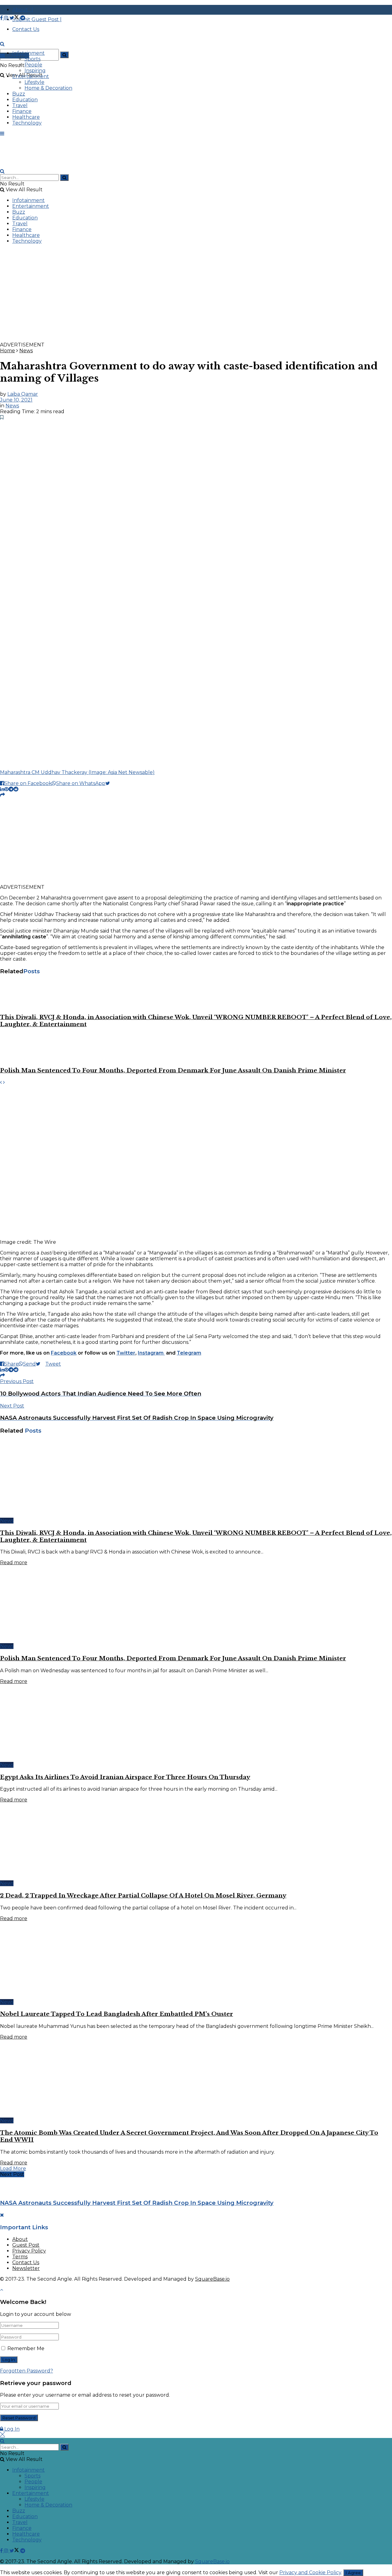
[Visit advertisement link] (184, 339)
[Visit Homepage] (46, 50)
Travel (20, 105)
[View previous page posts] (1, 1082)
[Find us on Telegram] (23, 18)
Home (8, 351)
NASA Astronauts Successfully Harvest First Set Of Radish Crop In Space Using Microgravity (137, 2203)
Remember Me (26, 2348)
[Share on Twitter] (110, 783)
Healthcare (26, 117)
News (26, 351)
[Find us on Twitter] (15, 18)
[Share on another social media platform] (2, 795)
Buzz (19, 94)
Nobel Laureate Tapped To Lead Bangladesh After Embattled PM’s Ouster (117, 2014)
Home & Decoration (48, 88)
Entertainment (31, 76)
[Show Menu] (2, 134)
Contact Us (26, 2262)
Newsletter (26, 2268)
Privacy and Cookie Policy (310, 2572)
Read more (14, 1563)
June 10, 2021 (16, 400)
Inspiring (35, 71)
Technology (27, 123)
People (33, 65)
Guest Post (26, 2245)
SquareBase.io (212, 2279)
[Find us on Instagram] (7, 18)
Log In (11, 2429)
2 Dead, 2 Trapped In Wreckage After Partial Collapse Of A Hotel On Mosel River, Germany (143, 1896)
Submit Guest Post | (37, 19)
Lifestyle (34, 82)
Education (25, 100)
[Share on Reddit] (16, 789)
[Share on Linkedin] (2, 789)
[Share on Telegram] (11, 789)
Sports (32, 59)
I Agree (353, 2573)
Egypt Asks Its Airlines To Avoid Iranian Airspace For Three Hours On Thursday (125, 1777)
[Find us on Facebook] (2, 18)
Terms (20, 2257)
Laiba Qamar (23, 394)
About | (23, 10)
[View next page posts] (4, 1082)
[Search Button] (64, 55)
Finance (22, 111)
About (20, 2239)
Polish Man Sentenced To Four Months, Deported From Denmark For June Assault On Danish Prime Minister (173, 1070)
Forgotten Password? (26, 2371)
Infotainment (28, 53)
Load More (13, 2168)
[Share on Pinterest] (6, 789)
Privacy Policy (29, 2251)
